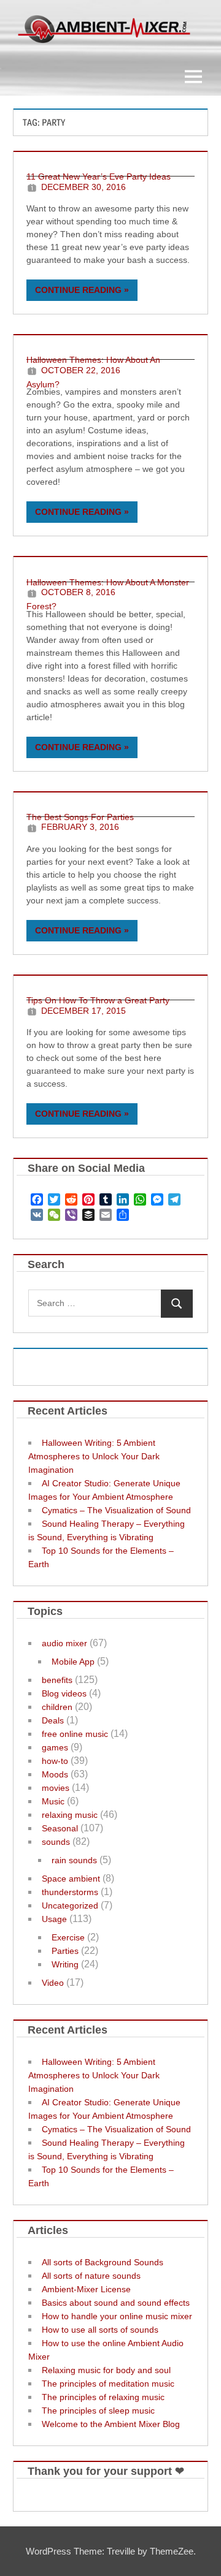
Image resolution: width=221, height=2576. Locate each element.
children (57, 1707)
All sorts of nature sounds (91, 2276)
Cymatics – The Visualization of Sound (116, 1510)
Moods (55, 1774)
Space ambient (71, 1879)
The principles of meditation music (108, 2384)
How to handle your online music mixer (117, 2316)
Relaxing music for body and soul (106, 2370)
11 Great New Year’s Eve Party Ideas (99, 177)
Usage (54, 1919)
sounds (56, 1842)
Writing (65, 1964)
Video (53, 1983)
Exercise (68, 1937)
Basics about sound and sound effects (116, 2303)
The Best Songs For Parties (80, 817)
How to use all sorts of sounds (100, 2330)
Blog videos (64, 1693)
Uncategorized (70, 1905)
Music (53, 1801)
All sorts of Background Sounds (103, 2262)
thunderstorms (70, 1892)
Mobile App (73, 1662)
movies (56, 1788)
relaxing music (70, 1815)
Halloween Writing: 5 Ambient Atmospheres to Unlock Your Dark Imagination (94, 1456)
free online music (75, 1734)
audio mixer (64, 1643)
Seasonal (60, 1828)
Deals (53, 1720)
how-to (55, 1761)
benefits (57, 1680)
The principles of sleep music (98, 2411)
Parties (65, 1951)
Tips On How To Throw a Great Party (98, 1000)
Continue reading (78, 290)
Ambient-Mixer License (86, 2289)
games (55, 1747)
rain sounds (74, 1860)
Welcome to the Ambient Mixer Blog (111, 2424)
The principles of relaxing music (103, 2397)
